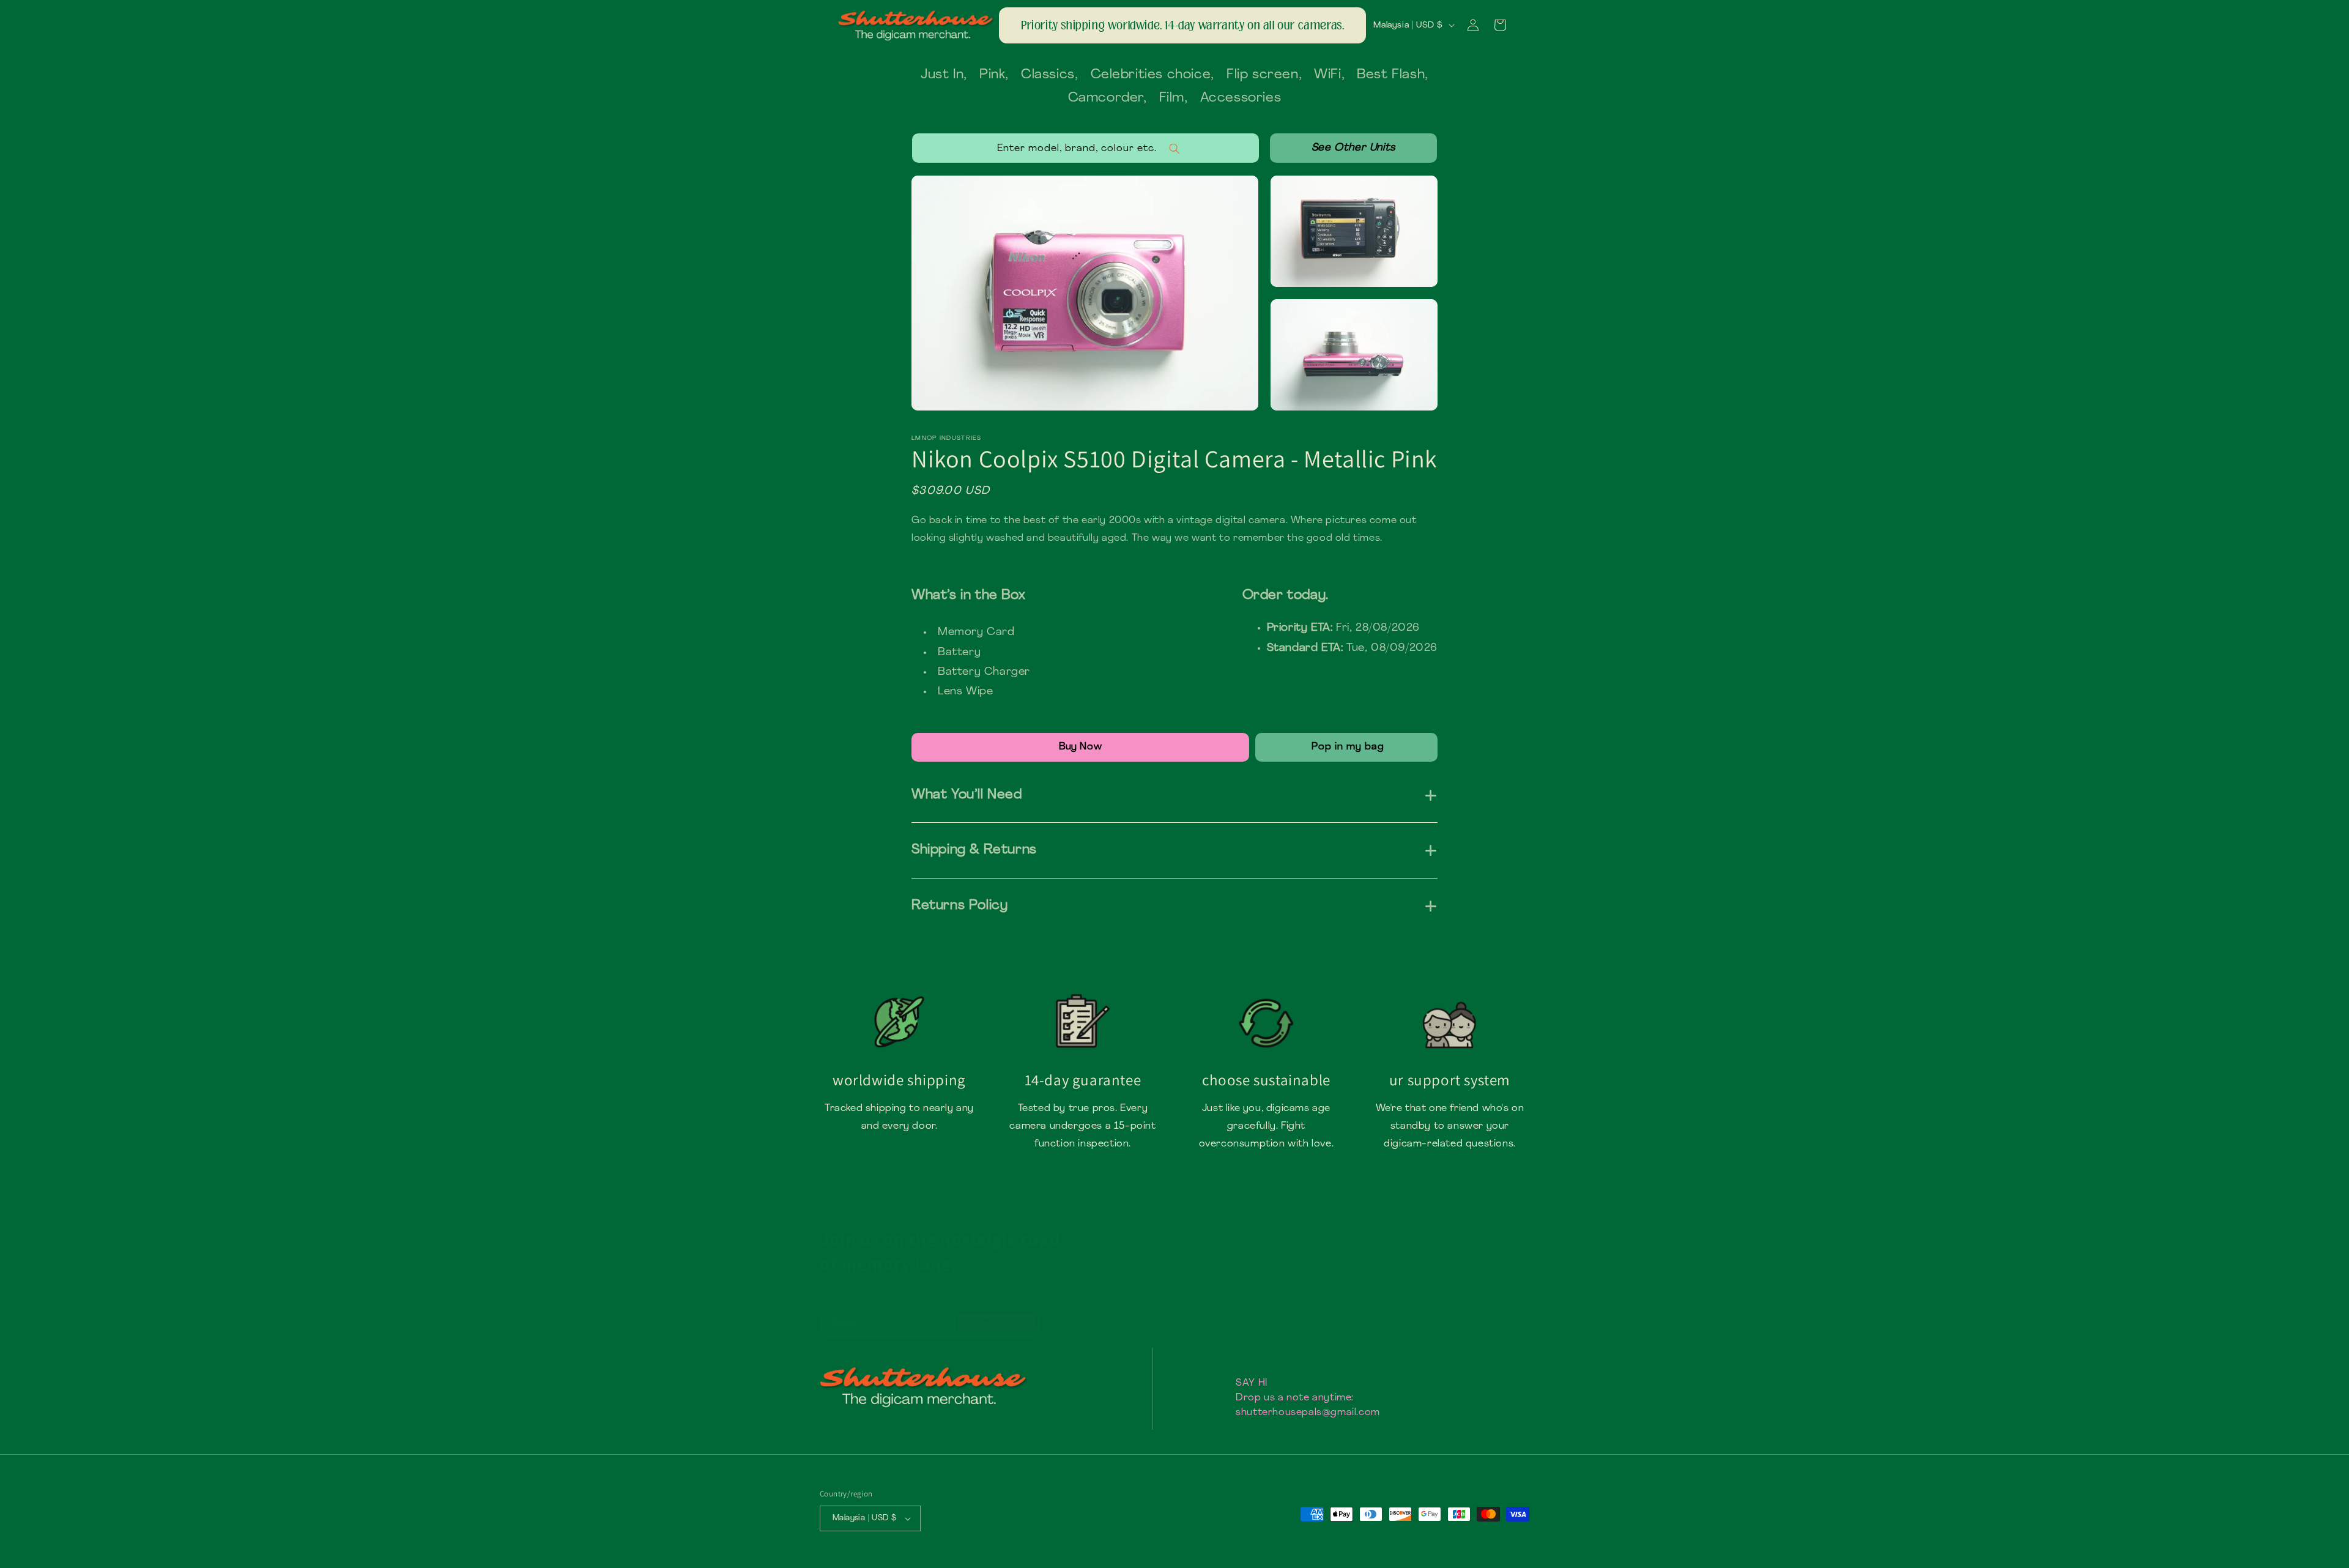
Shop (1247, 1275)
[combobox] (1085, 148)
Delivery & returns (1275, 1318)
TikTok (1437, 1297)
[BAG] (1346, 747)
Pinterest (1444, 1318)
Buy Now (1080, 747)
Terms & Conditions (1278, 1339)
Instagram (1445, 1275)
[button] (1500, 25)
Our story (1257, 1297)
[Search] (1353, 148)
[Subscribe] (996, 1323)
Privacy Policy (1266, 1361)
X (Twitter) (1446, 1339)
